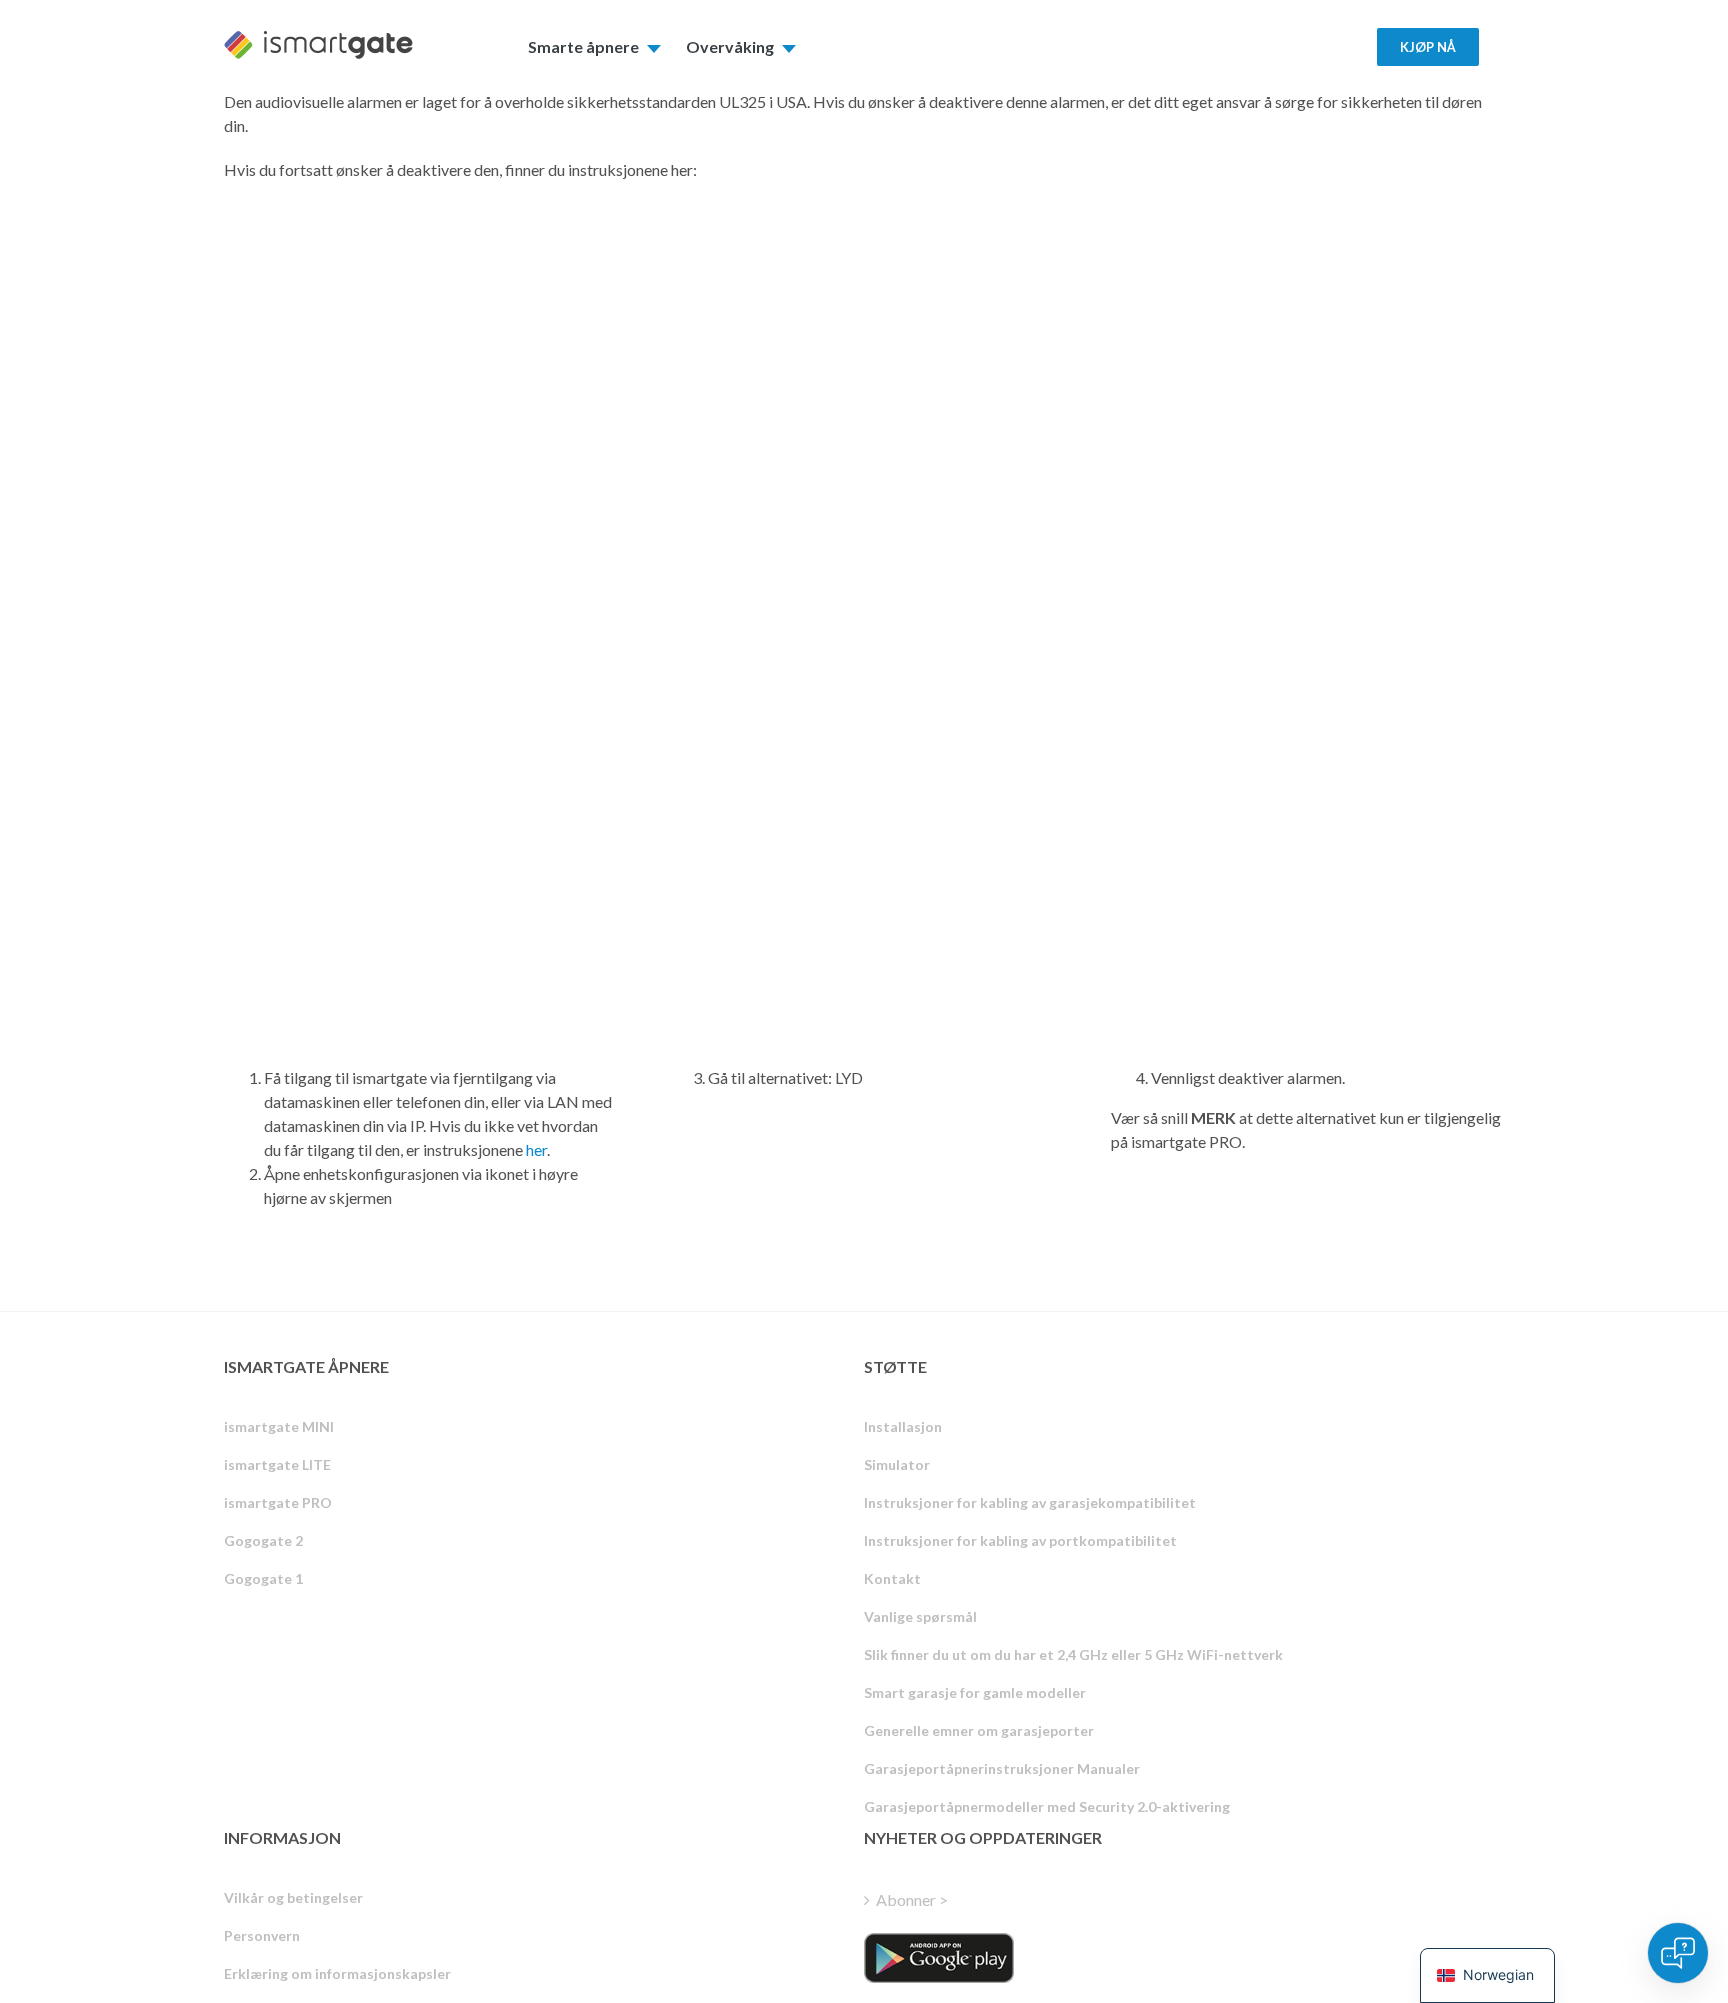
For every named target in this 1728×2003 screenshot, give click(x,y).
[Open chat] (1678, 1953)
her (536, 1149)
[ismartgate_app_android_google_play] (939, 1958)
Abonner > (912, 1899)
